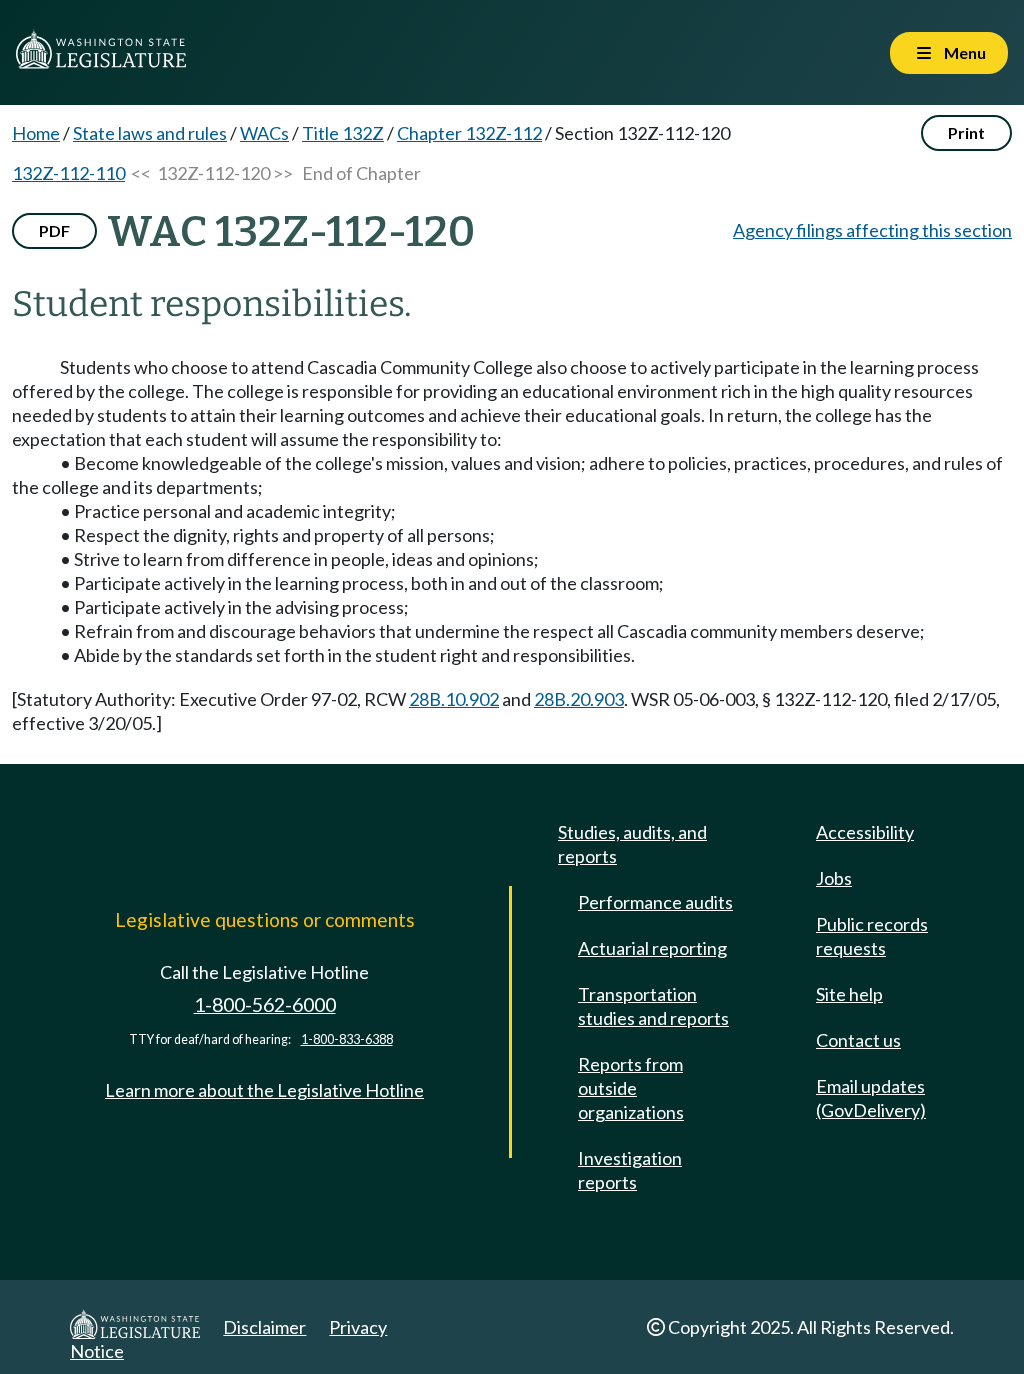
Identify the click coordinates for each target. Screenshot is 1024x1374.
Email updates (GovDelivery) (871, 1098)
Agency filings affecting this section (872, 230)
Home (36, 133)
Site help (849, 994)
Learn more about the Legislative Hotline (264, 1090)
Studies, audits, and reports (632, 844)
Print (966, 132)
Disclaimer (264, 1327)
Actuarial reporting (652, 948)
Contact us (858, 1040)
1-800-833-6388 (347, 1039)
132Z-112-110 (68, 173)
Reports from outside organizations (631, 1088)
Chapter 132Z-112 (469, 133)
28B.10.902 (454, 699)
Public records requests (872, 936)
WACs (264, 133)
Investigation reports (630, 1170)
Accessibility (865, 832)
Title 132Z (343, 133)
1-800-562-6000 (265, 1004)
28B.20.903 (579, 699)
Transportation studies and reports (653, 1006)
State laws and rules (150, 133)
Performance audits (655, 902)
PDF (54, 230)
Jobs (834, 878)
